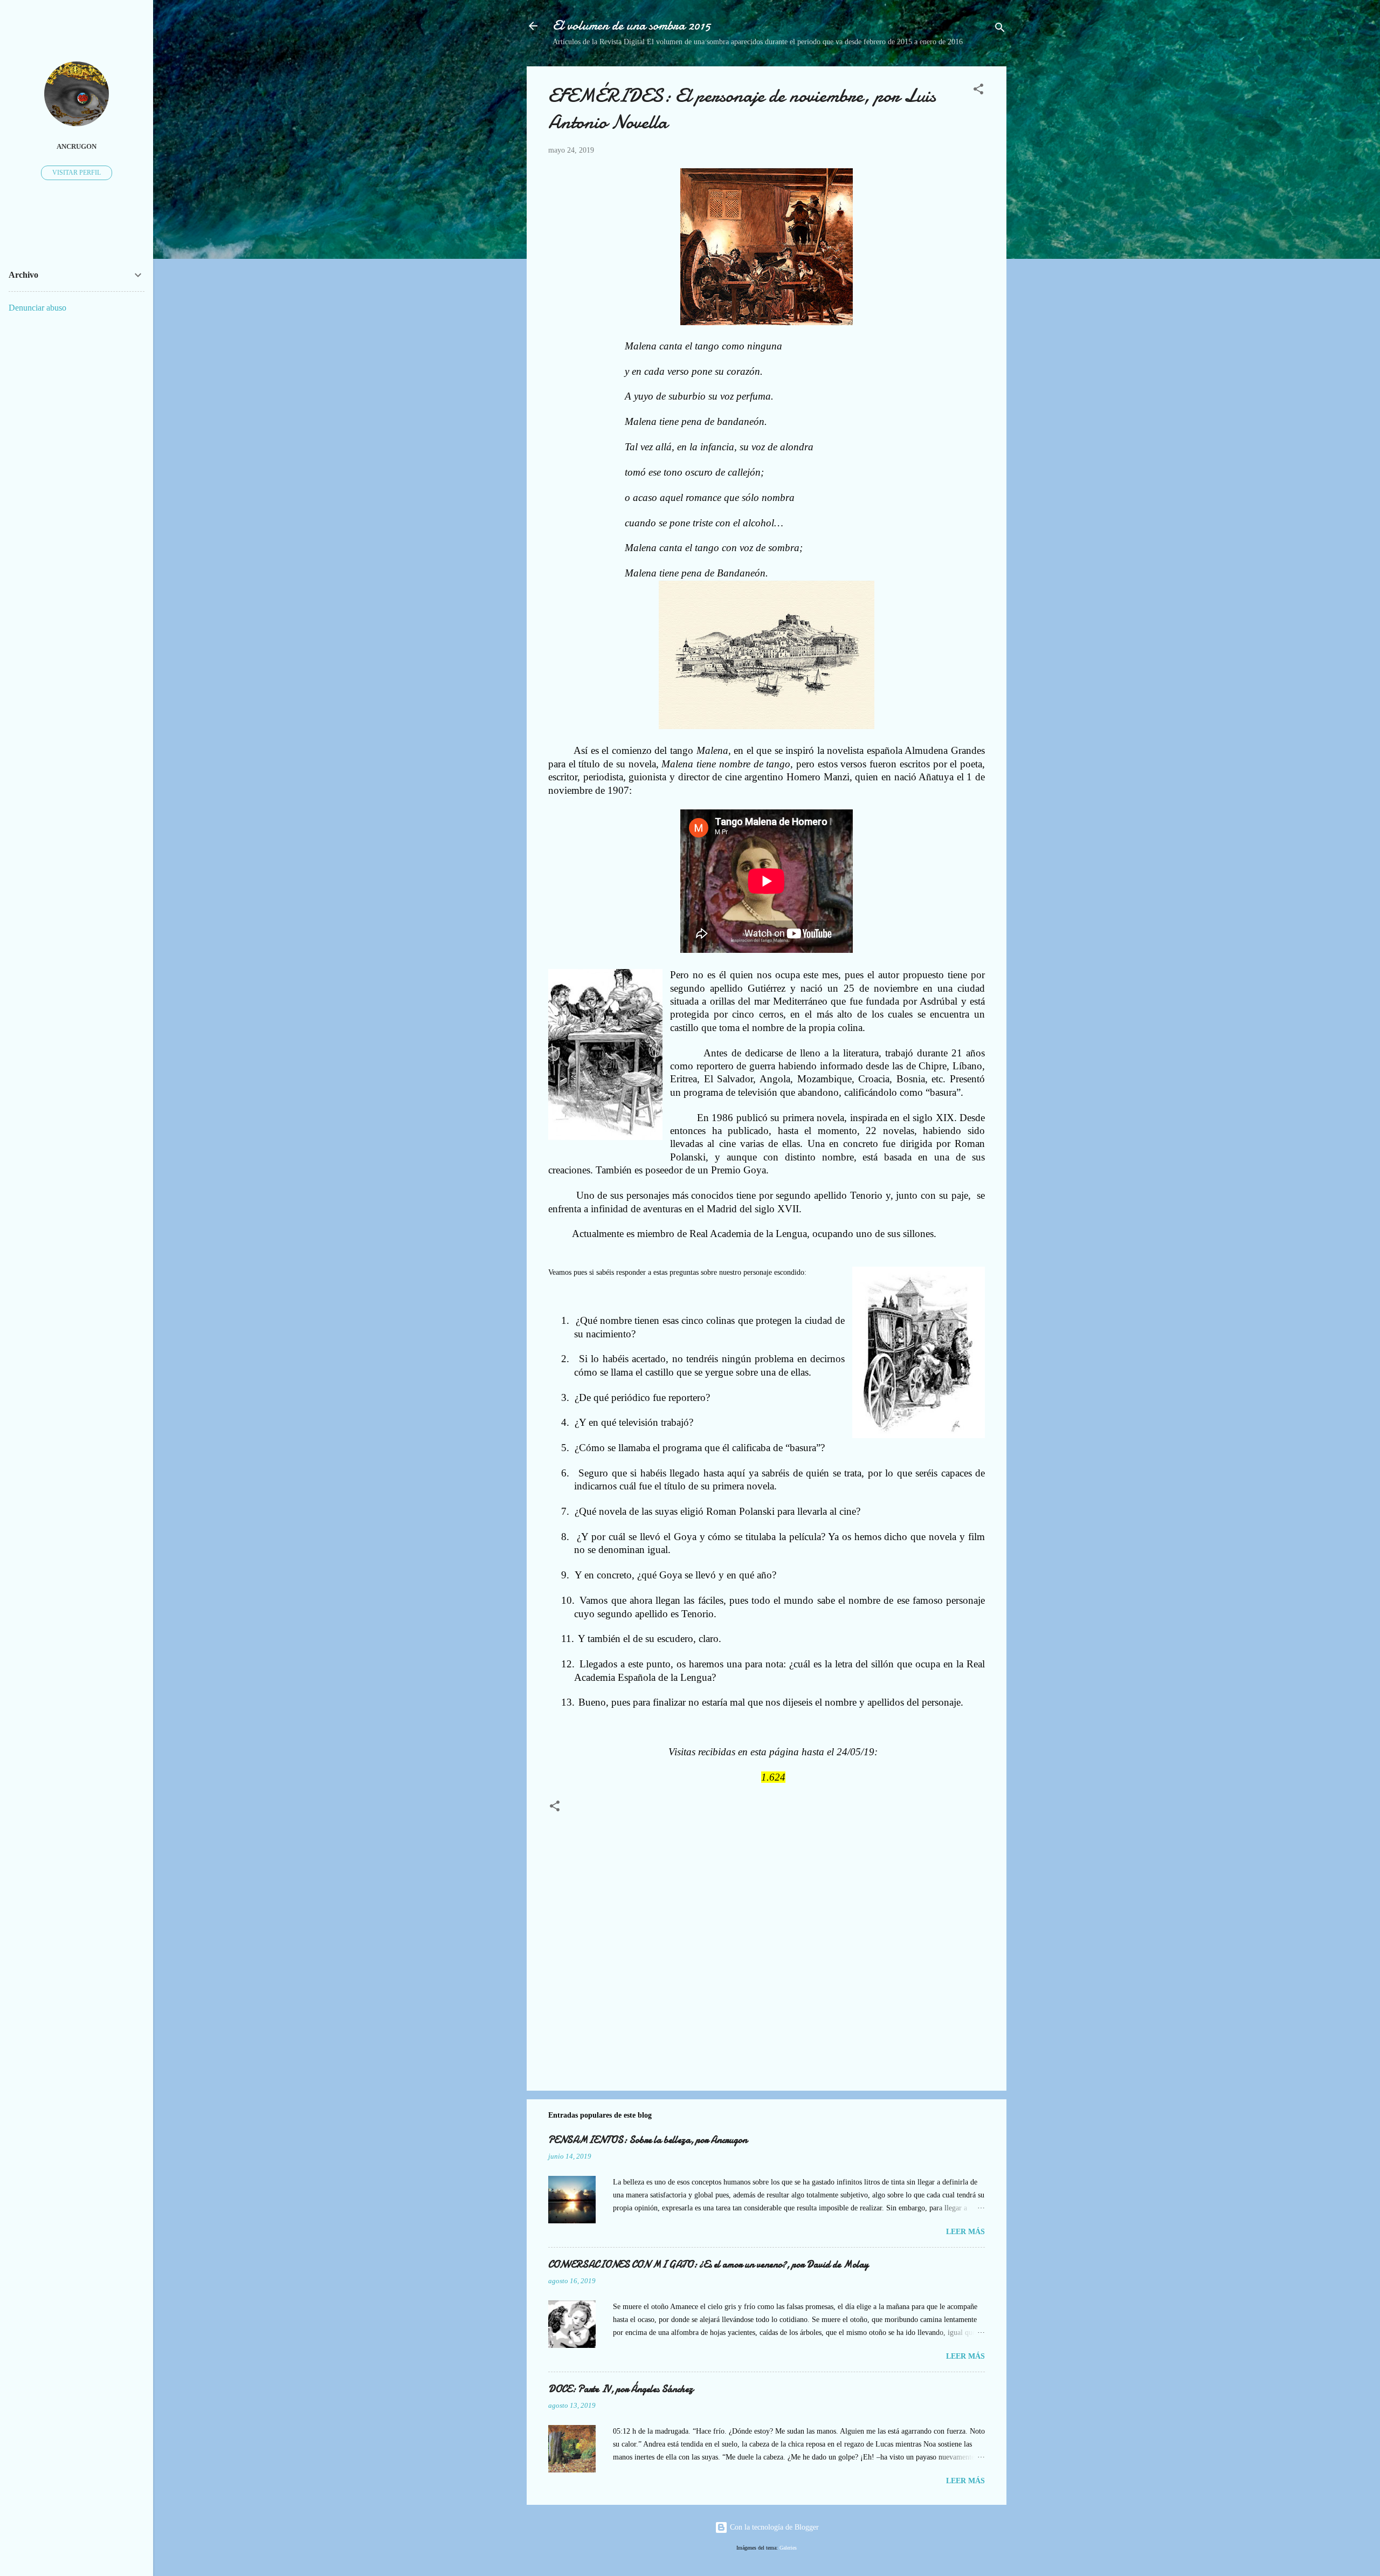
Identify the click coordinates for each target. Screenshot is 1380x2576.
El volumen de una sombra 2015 (632, 26)
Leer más (965, 2232)
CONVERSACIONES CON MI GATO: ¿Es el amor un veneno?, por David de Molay (708, 2265)
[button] (978, 91)
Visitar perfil (77, 173)
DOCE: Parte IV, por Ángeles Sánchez (621, 2389)
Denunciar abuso (37, 308)
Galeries (788, 2548)
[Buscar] (1000, 29)
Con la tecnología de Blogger (773, 2527)
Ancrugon (77, 147)
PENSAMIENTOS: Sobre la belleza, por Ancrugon (648, 2140)
